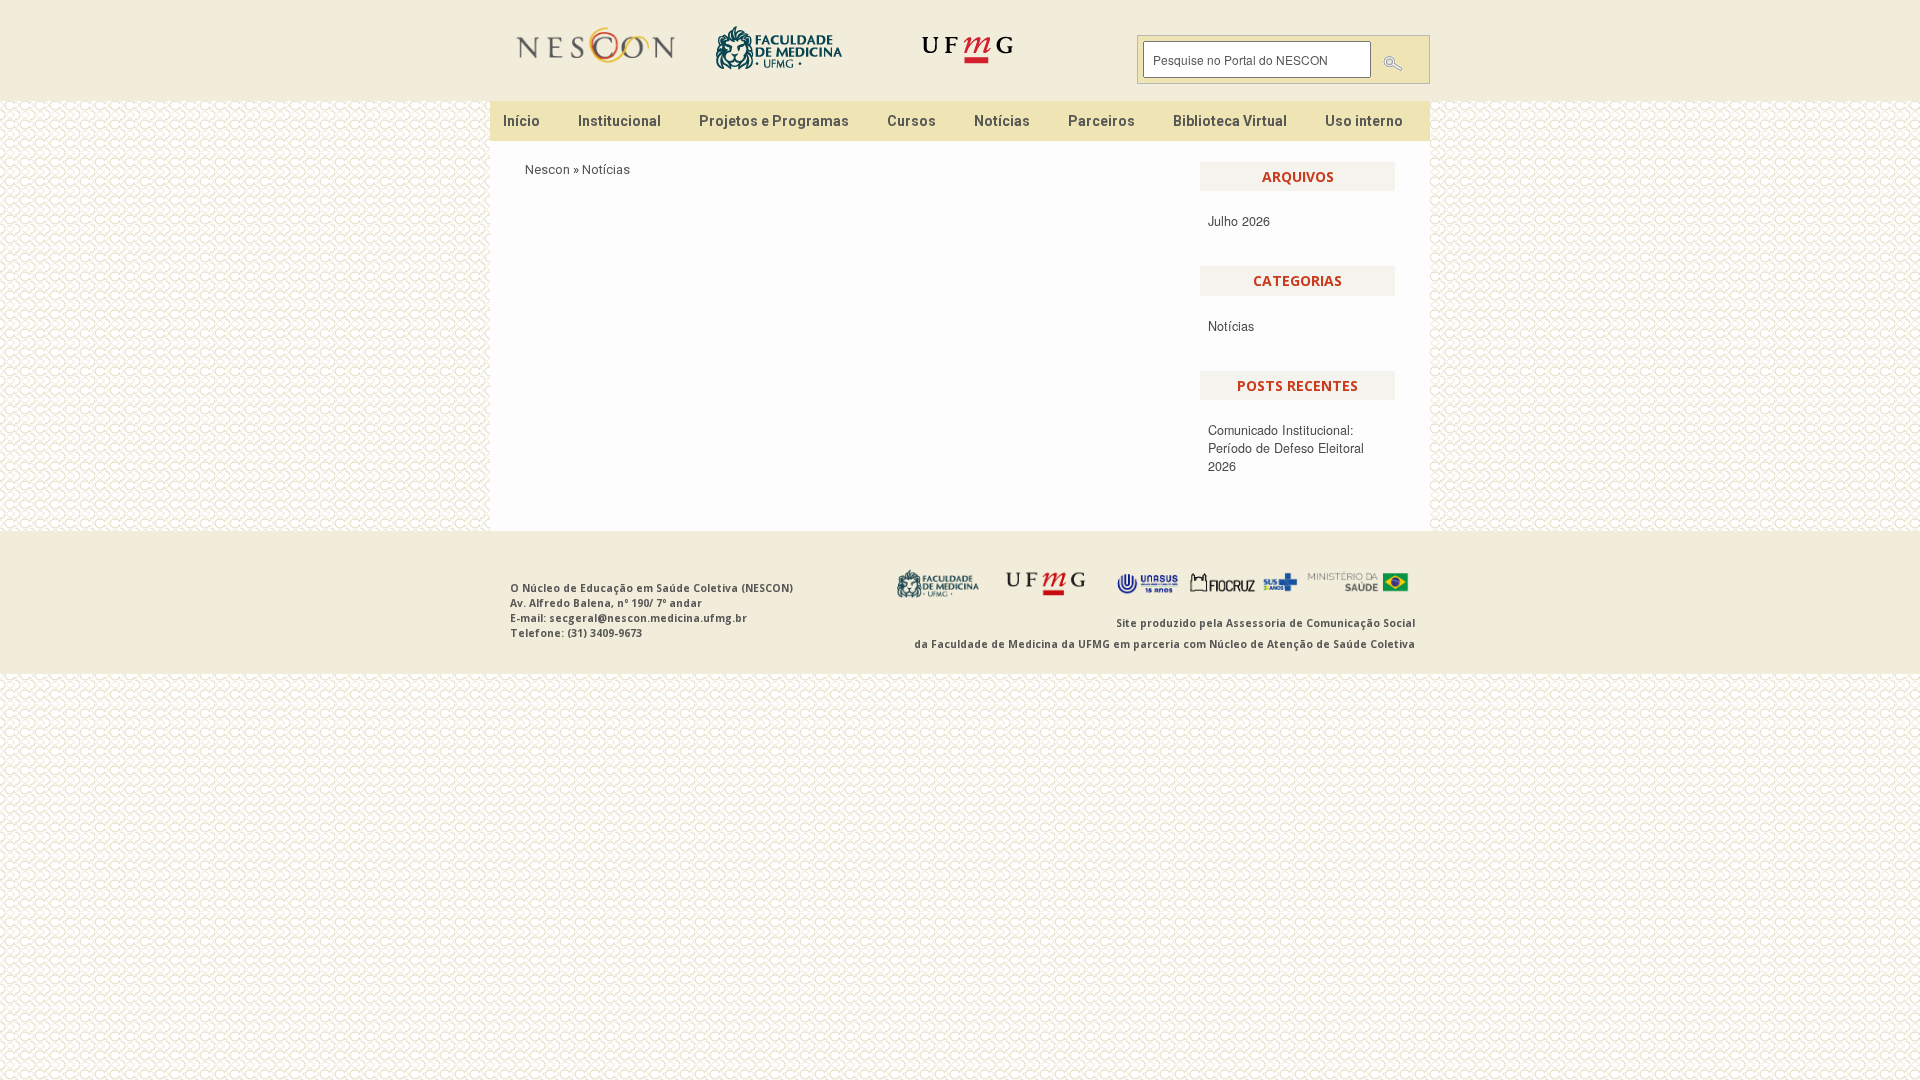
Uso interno (1364, 121)
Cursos (911, 121)
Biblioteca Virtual (1230, 121)
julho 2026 (1239, 221)
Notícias (1002, 121)
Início (521, 121)
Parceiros (1101, 121)
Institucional (619, 121)
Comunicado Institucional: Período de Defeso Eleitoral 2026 (1286, 448)
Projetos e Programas (774, 121)
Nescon (547, 169)
